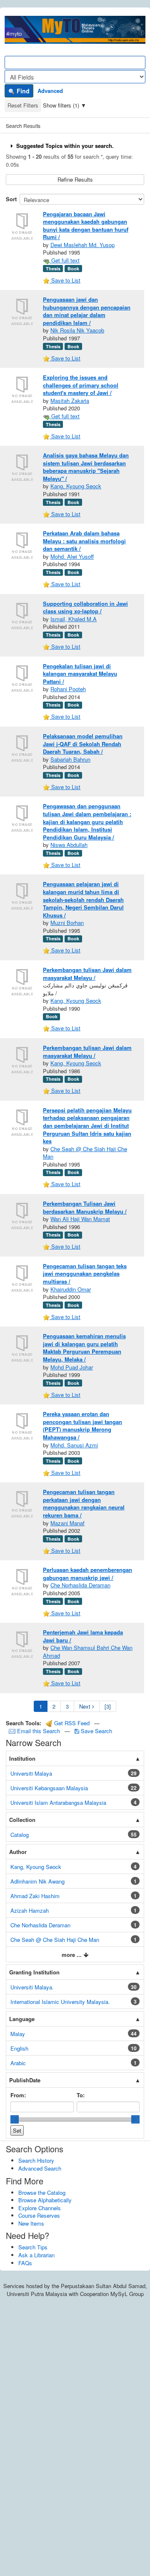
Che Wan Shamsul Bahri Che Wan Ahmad (88, 1652)
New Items (31, 2223)
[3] (108, 1706)
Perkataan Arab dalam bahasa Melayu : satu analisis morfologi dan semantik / (84, 541)
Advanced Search (40, 2168)
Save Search (96, 1731)
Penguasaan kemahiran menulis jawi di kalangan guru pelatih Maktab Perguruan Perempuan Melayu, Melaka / (84, 1348)
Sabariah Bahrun (70, 759)
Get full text (65, 260)
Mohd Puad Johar (72, 1367)
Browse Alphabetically (45, 2200)
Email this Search (39, 1731)
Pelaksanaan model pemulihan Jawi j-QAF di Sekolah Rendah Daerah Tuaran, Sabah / (83, 744)
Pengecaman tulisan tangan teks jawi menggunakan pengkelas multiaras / (85, 1274)
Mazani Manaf (67, 1523)
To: (81, 2095)
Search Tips (33, 2247)
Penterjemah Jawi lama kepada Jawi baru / (83, 1636)
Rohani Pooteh (68, 689)
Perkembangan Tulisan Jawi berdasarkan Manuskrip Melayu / (85, 1207)
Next (86, 1706)
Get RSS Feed (71, 1723)
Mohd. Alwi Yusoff (72, 556)
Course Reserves (39, 2215)
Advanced (50, 91)
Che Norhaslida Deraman (80, 1585)
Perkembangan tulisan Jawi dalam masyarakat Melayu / (87, 974)
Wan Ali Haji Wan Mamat (80, 1219)
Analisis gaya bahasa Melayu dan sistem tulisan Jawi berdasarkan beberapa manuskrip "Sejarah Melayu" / (86, 467)
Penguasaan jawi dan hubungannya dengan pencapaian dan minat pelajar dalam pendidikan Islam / (87, 311)
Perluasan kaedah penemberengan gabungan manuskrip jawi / (87, 1574)
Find (22, 91)
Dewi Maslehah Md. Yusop (82, 245)
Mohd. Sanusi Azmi (74, 1445)
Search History (36, 2160)
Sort (11, 199)
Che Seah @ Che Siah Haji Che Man (85, 1153)
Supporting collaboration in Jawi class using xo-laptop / (85, 607)
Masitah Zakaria (70, 401)
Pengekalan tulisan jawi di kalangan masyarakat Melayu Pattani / (80, 674)
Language (22, 2019)
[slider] (15, 2119)
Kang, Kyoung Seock (76, 486)
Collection (22, 1820)
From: (18, 2095)
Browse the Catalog (42, 2192)
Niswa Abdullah (69, 845)
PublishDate (25, 2080)
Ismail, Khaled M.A (74, 619)
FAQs (25, 2263)
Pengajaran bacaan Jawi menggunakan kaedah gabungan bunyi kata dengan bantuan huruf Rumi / (86, 226)
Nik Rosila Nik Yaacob (77, 330)
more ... (72, 1955)
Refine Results (75, 179)
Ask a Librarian (36, 2255)
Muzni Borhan (67, 923)
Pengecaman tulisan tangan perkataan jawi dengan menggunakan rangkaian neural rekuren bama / (84, 1503)
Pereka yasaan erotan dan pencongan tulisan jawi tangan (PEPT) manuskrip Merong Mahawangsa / (82, 1425)
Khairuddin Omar (71, 1289)
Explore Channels (40, 2208)
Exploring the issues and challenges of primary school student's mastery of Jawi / (81, 385)
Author (18, 1852)
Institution (22, 1758)
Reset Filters (23, 105)
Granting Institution (34, 1972)
